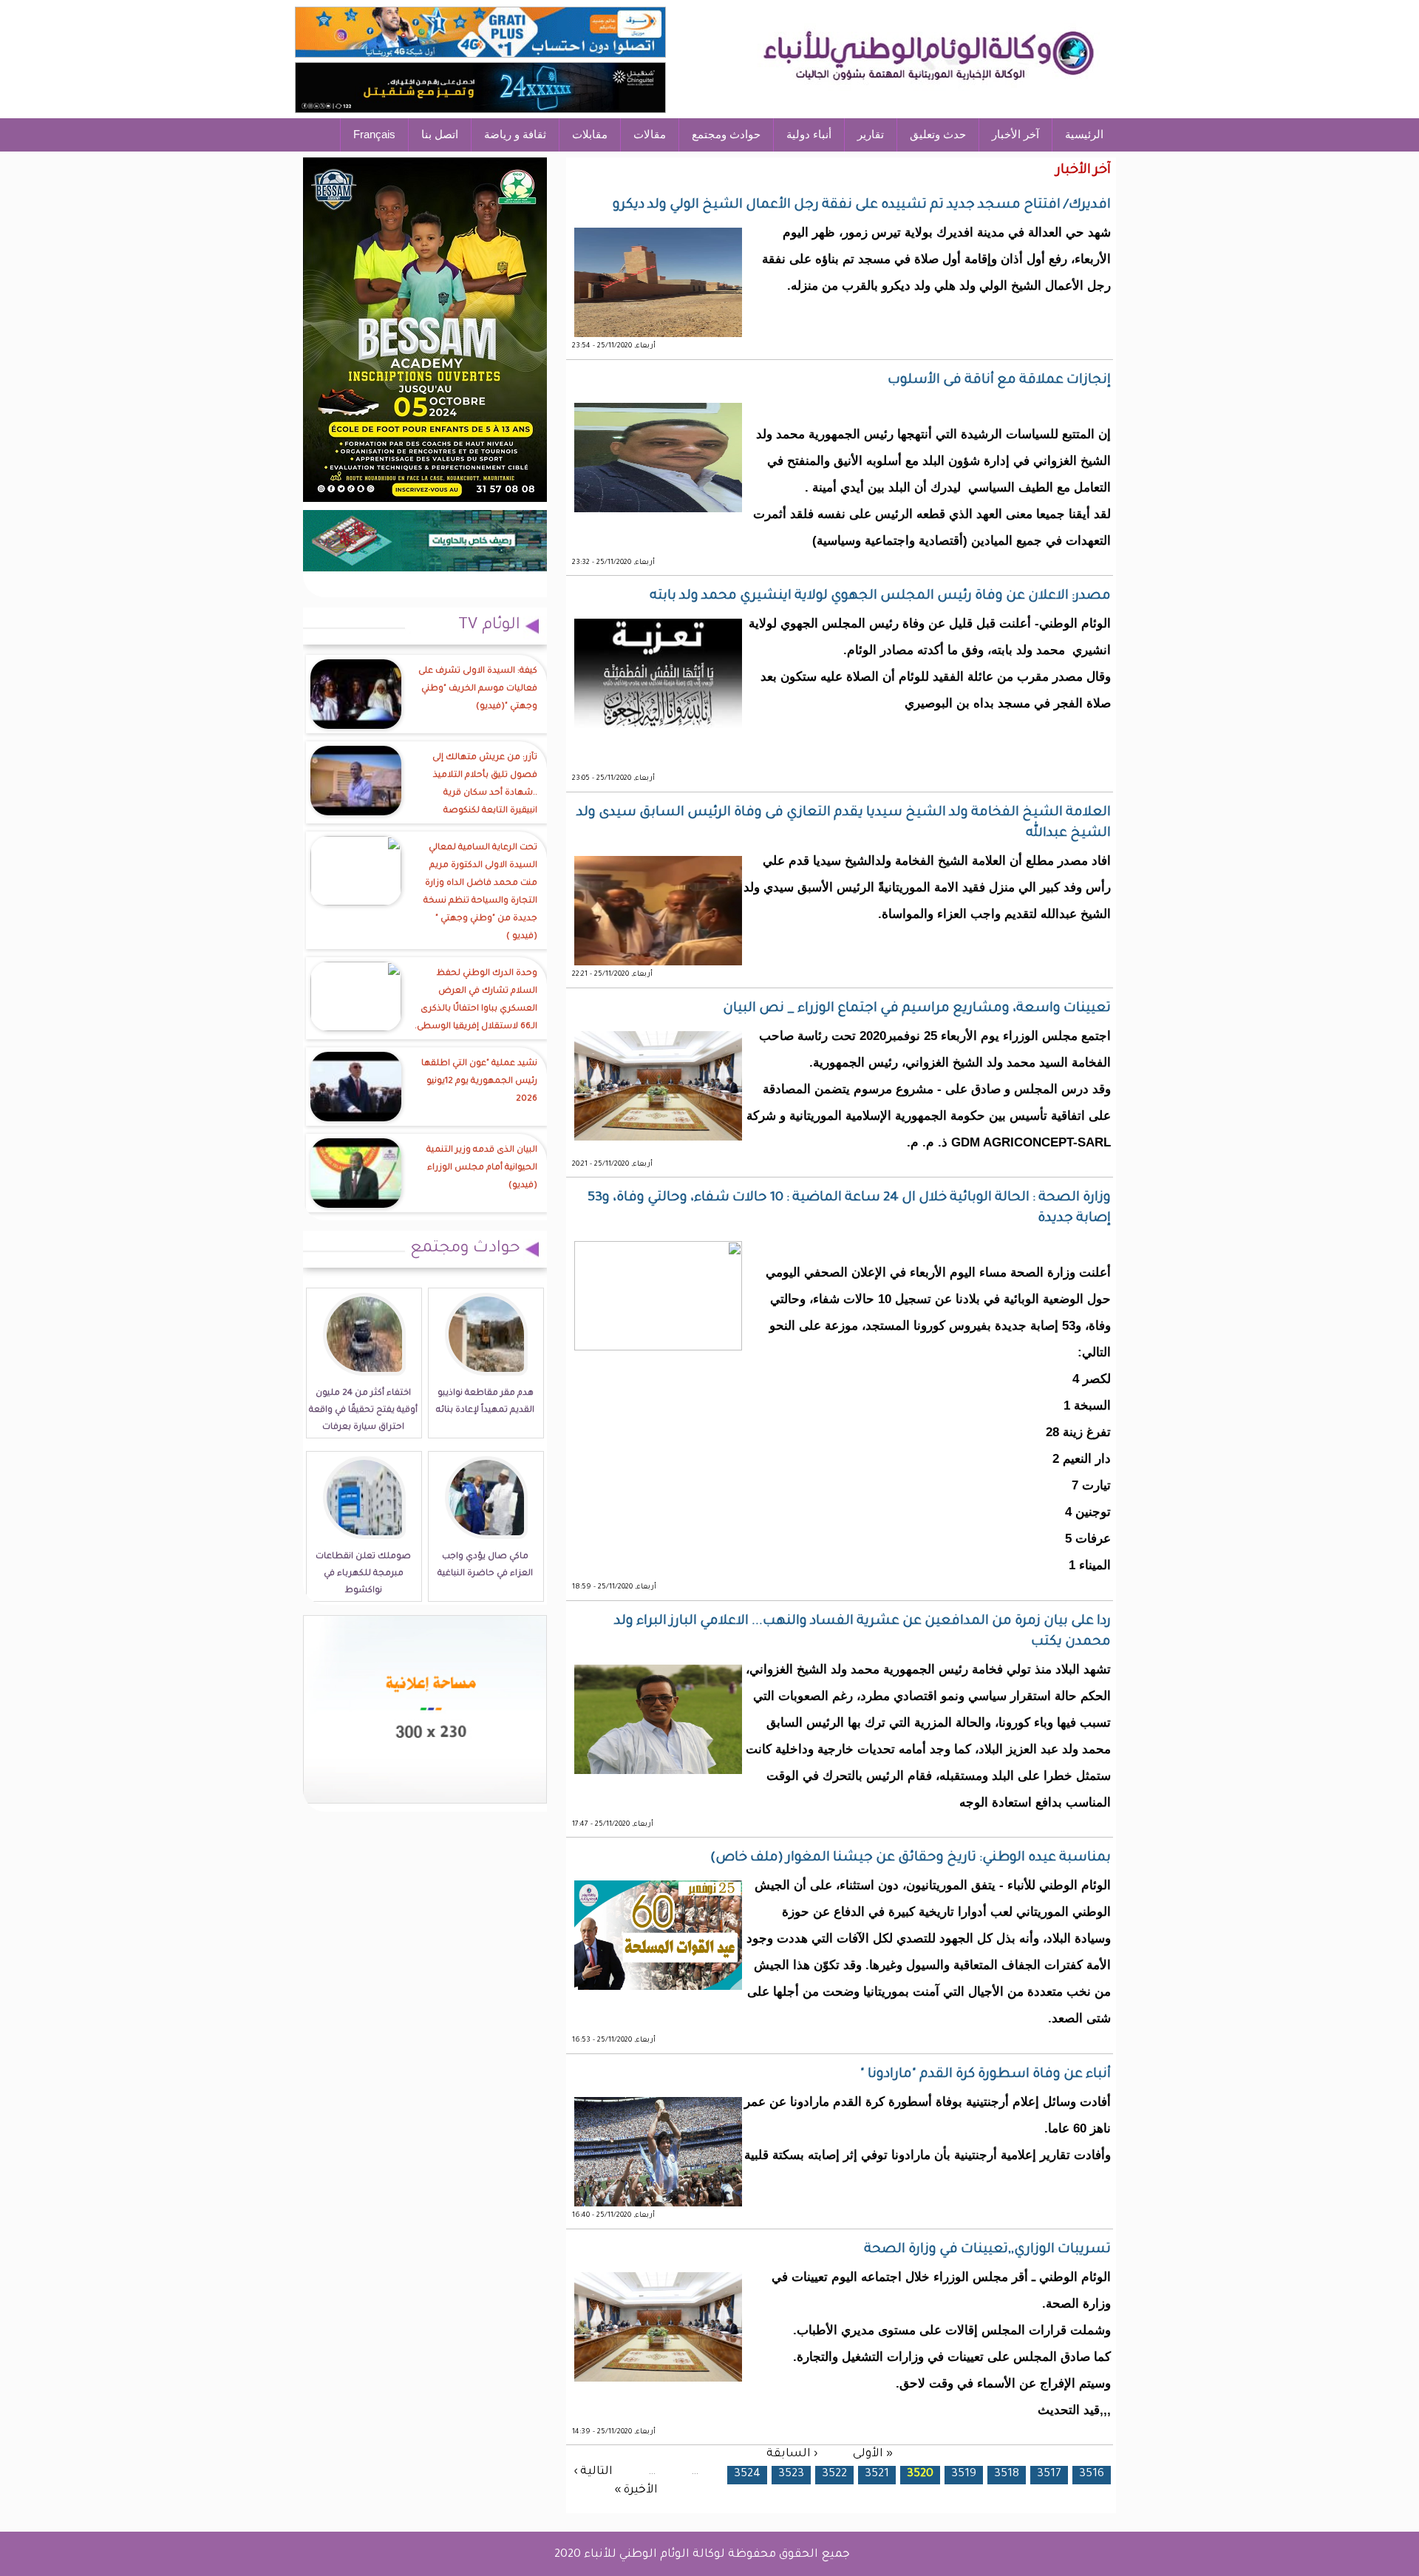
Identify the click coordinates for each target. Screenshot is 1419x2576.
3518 (1007, 2474)
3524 (747, 2474)
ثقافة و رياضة (515, 134)
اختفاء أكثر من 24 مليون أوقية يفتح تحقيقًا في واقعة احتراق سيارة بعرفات (363, 1411)
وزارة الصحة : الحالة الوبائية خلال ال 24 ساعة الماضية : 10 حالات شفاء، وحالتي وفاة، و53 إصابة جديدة (849, 1209)
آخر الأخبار (1015, 134)
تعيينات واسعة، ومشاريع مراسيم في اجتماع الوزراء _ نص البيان (917, 1009)
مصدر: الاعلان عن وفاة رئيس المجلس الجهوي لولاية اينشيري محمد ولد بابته (880, 597)
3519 (964, 2474)
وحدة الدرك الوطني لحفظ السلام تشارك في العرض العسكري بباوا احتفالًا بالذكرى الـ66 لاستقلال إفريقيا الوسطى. (476, 1000)
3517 (1049, 2474)
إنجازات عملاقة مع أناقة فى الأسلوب (999, 381)
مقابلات (590, 134)
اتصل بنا (440, 134)
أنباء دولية (809, 134)
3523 (791, 2474)
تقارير (871, 134)
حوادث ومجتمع (726, 134)
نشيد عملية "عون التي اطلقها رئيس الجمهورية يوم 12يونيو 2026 (479, 1082)
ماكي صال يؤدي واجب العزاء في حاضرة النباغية (485, 1566)
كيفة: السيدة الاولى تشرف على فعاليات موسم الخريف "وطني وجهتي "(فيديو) (478, 689)
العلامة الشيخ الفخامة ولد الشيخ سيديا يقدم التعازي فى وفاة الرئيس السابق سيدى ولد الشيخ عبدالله (844, 823)
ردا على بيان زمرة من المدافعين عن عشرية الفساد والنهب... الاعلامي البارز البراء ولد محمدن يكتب (862, 1632)
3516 (1092, 2474)
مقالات (650, 134)
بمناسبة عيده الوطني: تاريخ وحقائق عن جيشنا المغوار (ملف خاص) (911, 1858)
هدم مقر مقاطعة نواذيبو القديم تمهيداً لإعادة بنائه (485, 1402)
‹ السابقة (792, 2454)
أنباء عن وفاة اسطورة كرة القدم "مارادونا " (986, 2075)
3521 (877, 2474)
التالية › (593, 2472)
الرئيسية (1084, 134)
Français (374, 134)
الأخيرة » (636, 2491)
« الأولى (873, 2454)
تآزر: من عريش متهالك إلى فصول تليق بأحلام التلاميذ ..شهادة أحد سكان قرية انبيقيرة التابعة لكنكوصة (485, 785)
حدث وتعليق (938, 134)
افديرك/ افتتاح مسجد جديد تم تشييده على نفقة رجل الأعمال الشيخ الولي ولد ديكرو (862, 205)
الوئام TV (489, 626)
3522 (834, 2474)
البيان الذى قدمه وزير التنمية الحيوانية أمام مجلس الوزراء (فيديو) (482, 1168)
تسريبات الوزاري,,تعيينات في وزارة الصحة (987, 2250)
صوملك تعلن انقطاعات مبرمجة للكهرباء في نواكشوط (363, 1574)
